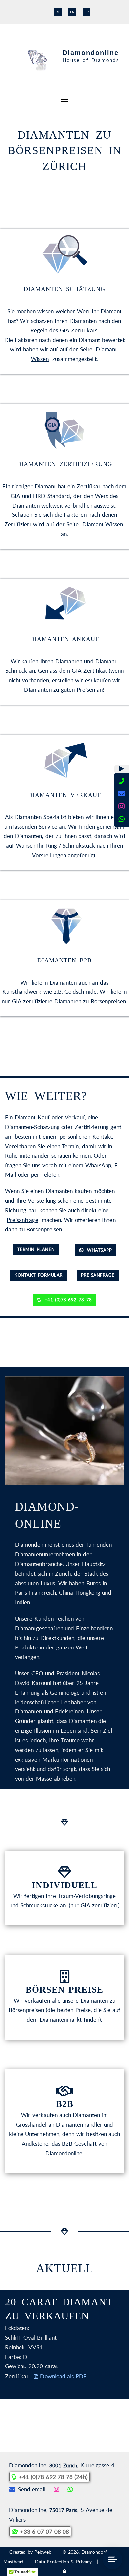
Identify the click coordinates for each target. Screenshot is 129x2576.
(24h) (53, 2477)
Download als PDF (60, 2376)
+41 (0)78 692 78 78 (64, 1300)
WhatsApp (96, 1250)
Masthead (13, 2562)
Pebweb (43, 2552)
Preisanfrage (22, 1220)
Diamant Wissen (103, 524)
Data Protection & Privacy (63, 2562)
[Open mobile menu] (64, 99)
